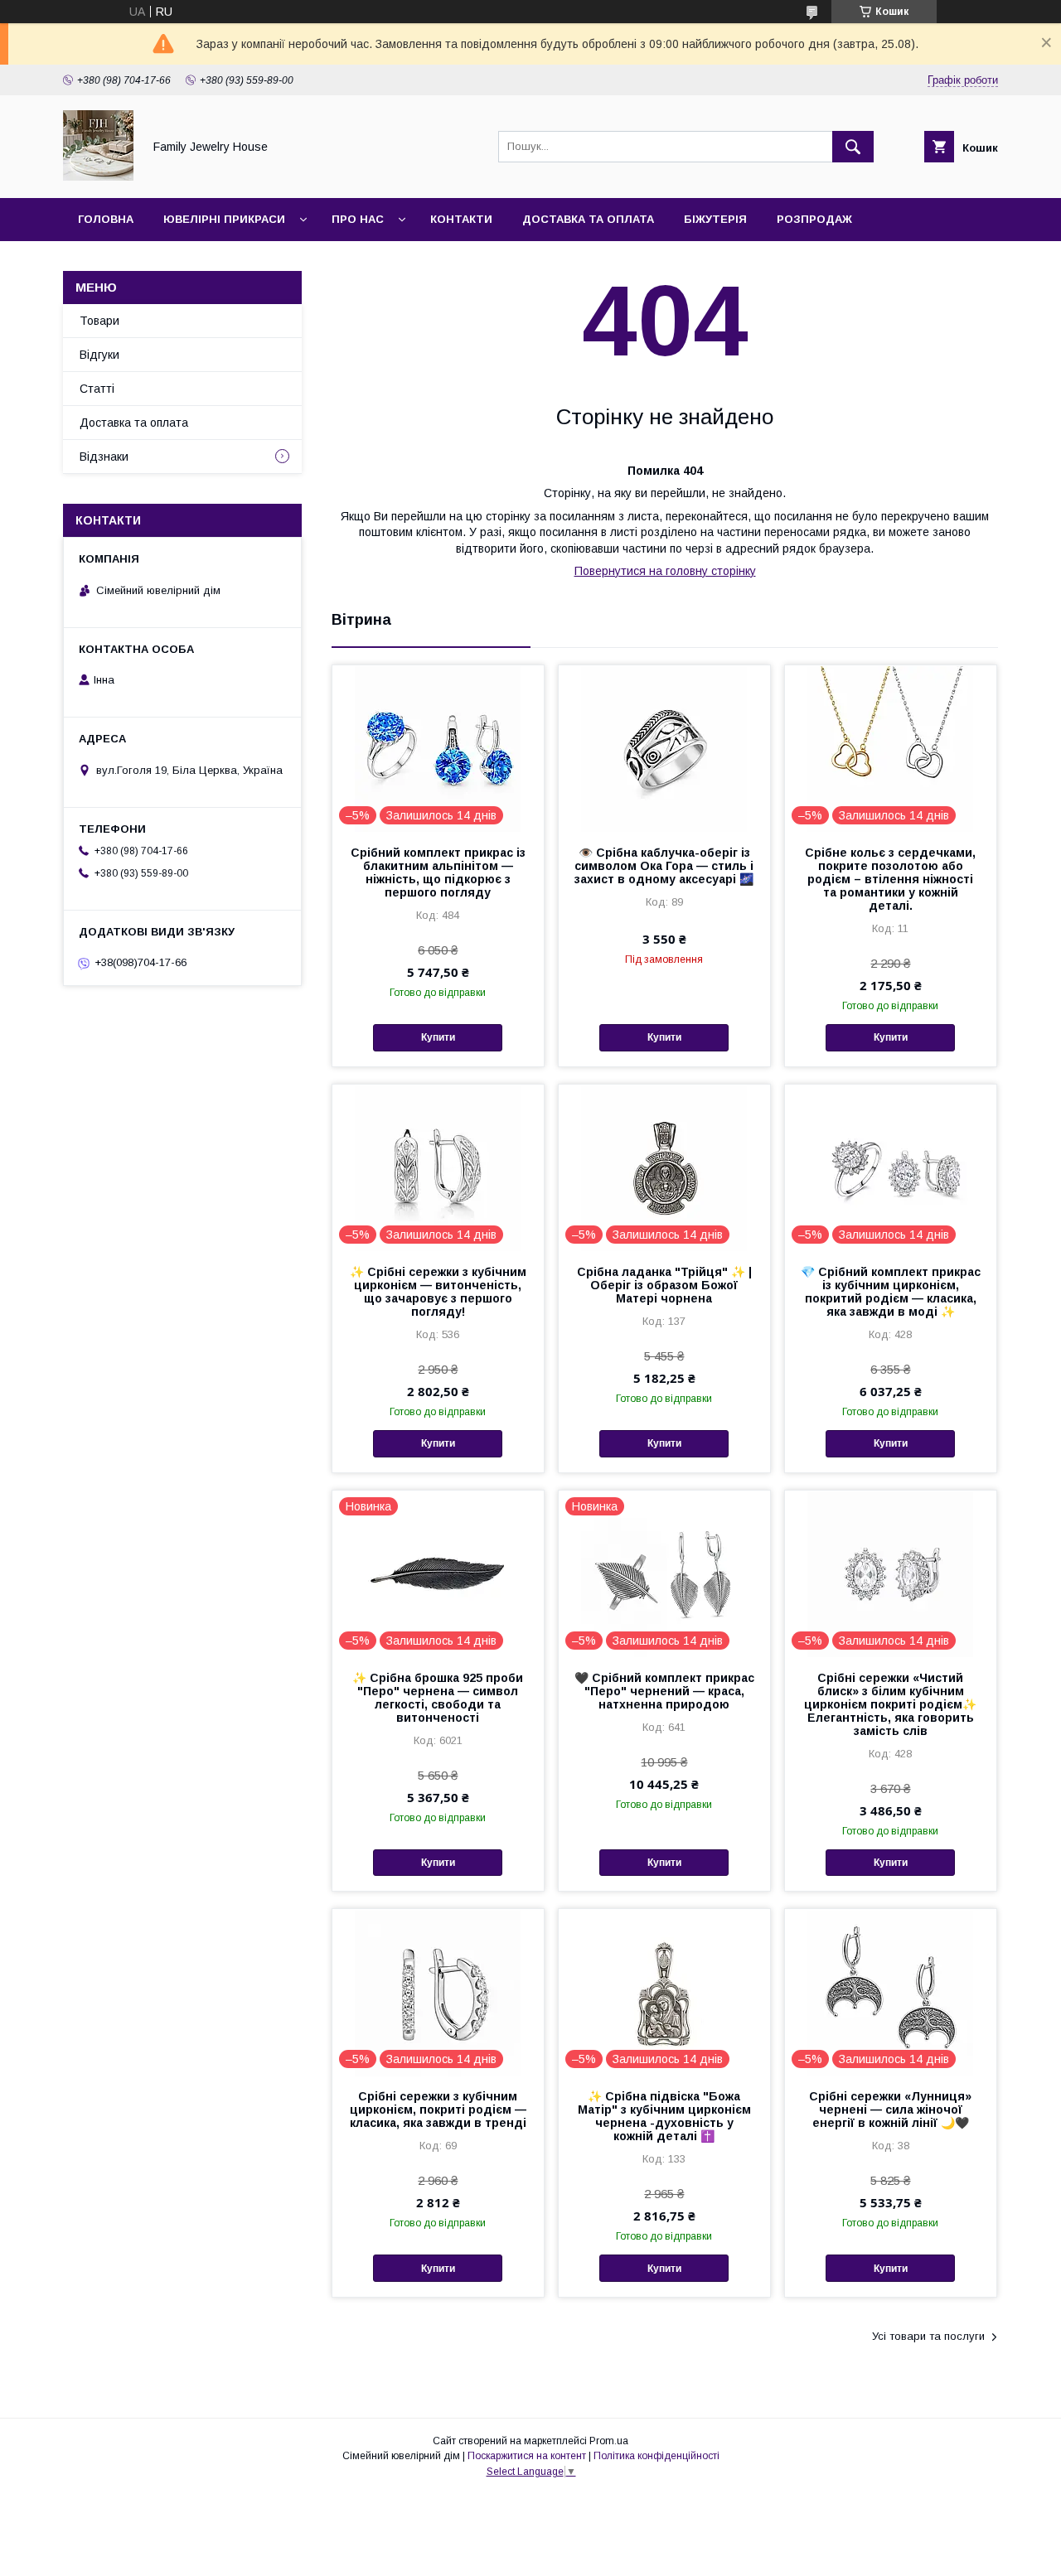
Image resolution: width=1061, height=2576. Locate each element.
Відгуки (99, 355)
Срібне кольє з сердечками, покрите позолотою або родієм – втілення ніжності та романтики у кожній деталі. (890, 879)
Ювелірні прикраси (224, 219)
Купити (438, 1037)
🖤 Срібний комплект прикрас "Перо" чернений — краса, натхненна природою (664, 1691)
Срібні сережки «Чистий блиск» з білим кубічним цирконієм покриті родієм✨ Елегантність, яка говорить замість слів (890, 1704)
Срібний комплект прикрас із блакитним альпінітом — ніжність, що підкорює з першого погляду (438, 872)
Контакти (461, 219)
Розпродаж (814, 219)
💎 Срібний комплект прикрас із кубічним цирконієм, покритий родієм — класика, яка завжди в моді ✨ (891, 1292)
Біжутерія (715, 219)
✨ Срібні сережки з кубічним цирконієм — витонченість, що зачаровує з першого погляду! (438, 1292)
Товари (99, 321)
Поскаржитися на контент (527, 2456)
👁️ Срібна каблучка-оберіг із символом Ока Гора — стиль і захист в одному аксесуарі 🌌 (664, 866)
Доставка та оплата (588, 219)
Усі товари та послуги (928, 2336)
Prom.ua (609, 2441)
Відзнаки (104, 457)
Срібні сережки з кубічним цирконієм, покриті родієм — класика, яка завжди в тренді (438, 2110)
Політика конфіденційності (656, 2456)
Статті (97, 389)
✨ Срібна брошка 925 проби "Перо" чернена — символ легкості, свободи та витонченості (438, 1698)
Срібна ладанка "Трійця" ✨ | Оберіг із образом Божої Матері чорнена (664, 1285)
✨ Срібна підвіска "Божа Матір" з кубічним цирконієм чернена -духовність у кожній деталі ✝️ (664, 2116)
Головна (106, 219)
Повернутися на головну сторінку (665, 571)
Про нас (358, 219)
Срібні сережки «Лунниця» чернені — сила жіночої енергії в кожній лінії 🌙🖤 (890, 2110)
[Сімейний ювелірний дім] (98, 176)
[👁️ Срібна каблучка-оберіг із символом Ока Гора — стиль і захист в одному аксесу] (664, 748)
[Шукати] (853, 147)
